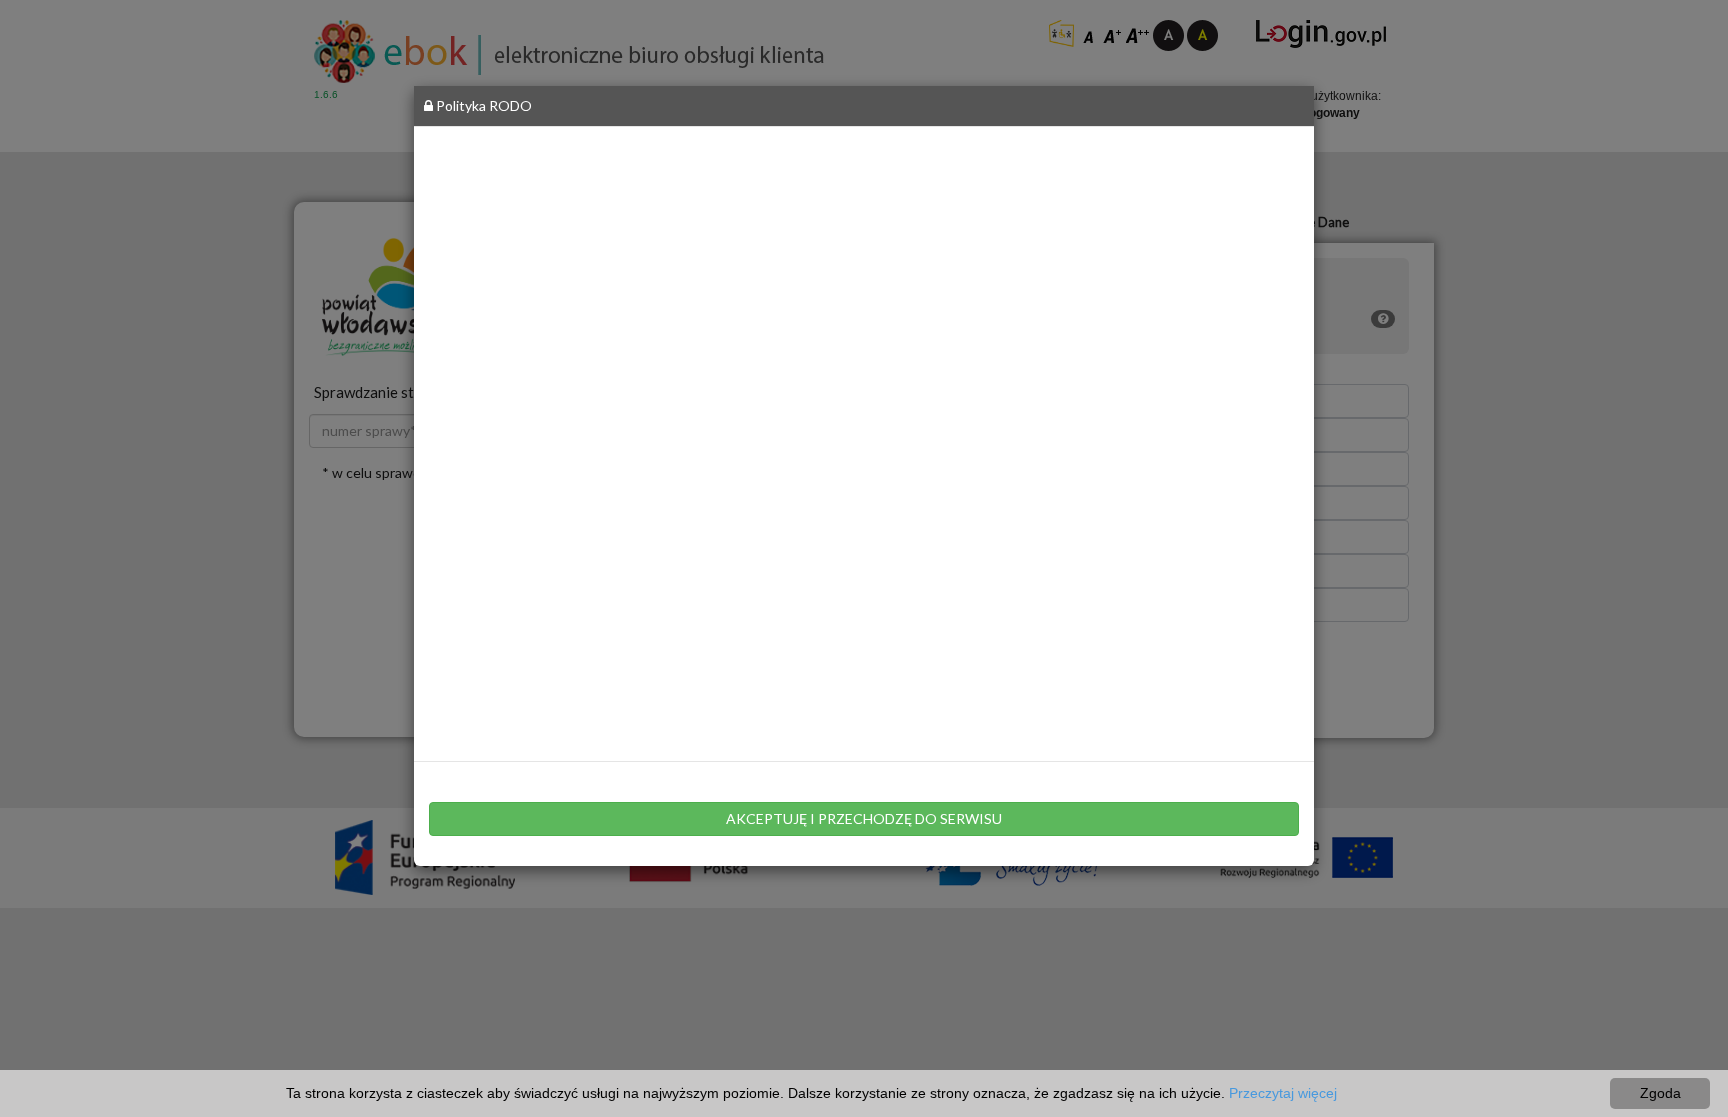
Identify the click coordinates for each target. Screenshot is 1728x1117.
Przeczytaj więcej (1283, 1093)
